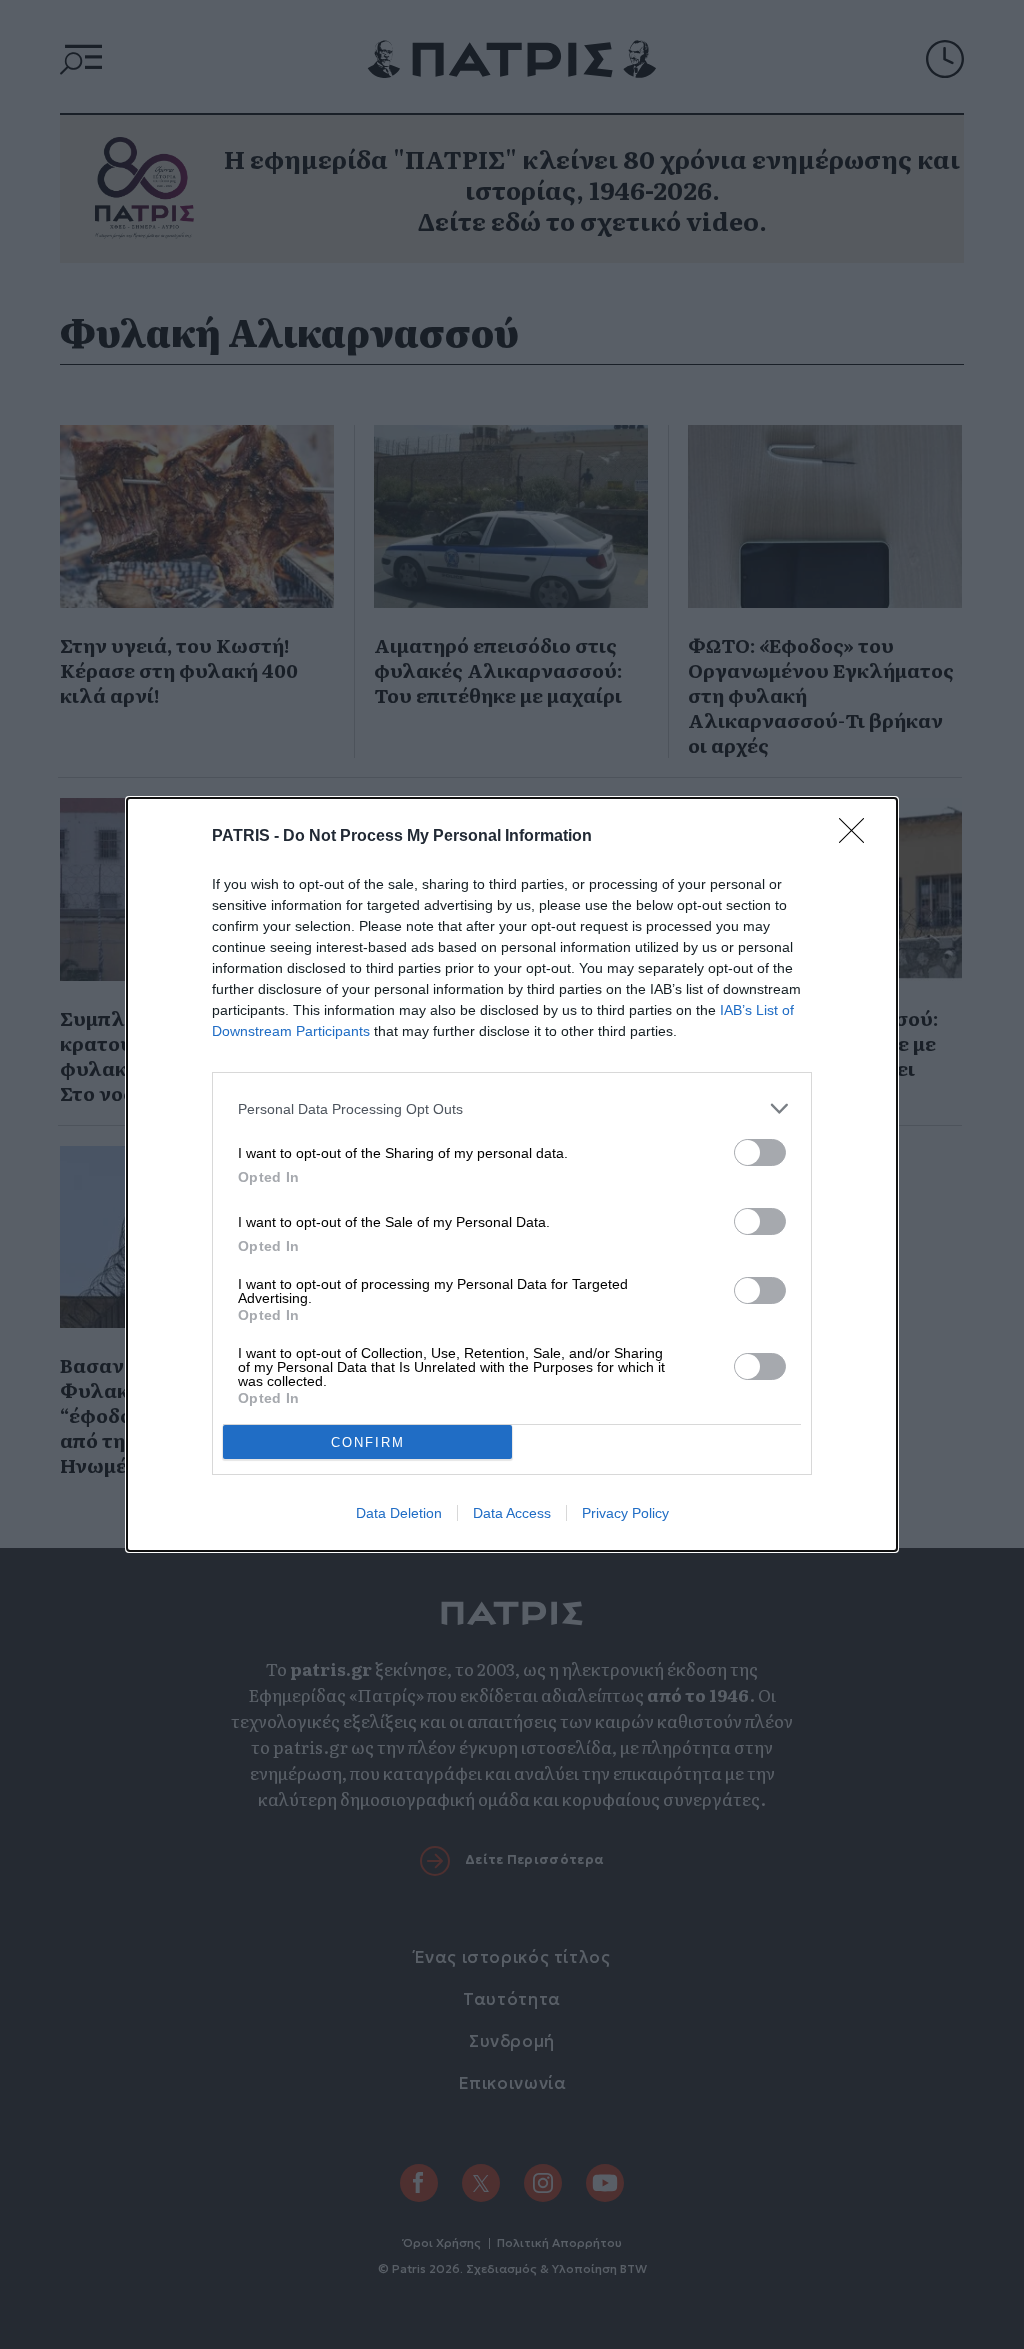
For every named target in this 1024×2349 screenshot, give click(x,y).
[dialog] (512, 1174)
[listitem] (512, 1108)
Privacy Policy (625, 1513)
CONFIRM (368, 1442)
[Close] (858, 837)
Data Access (512, 1513)
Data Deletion (399, 1513)
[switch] (760, 1152)
